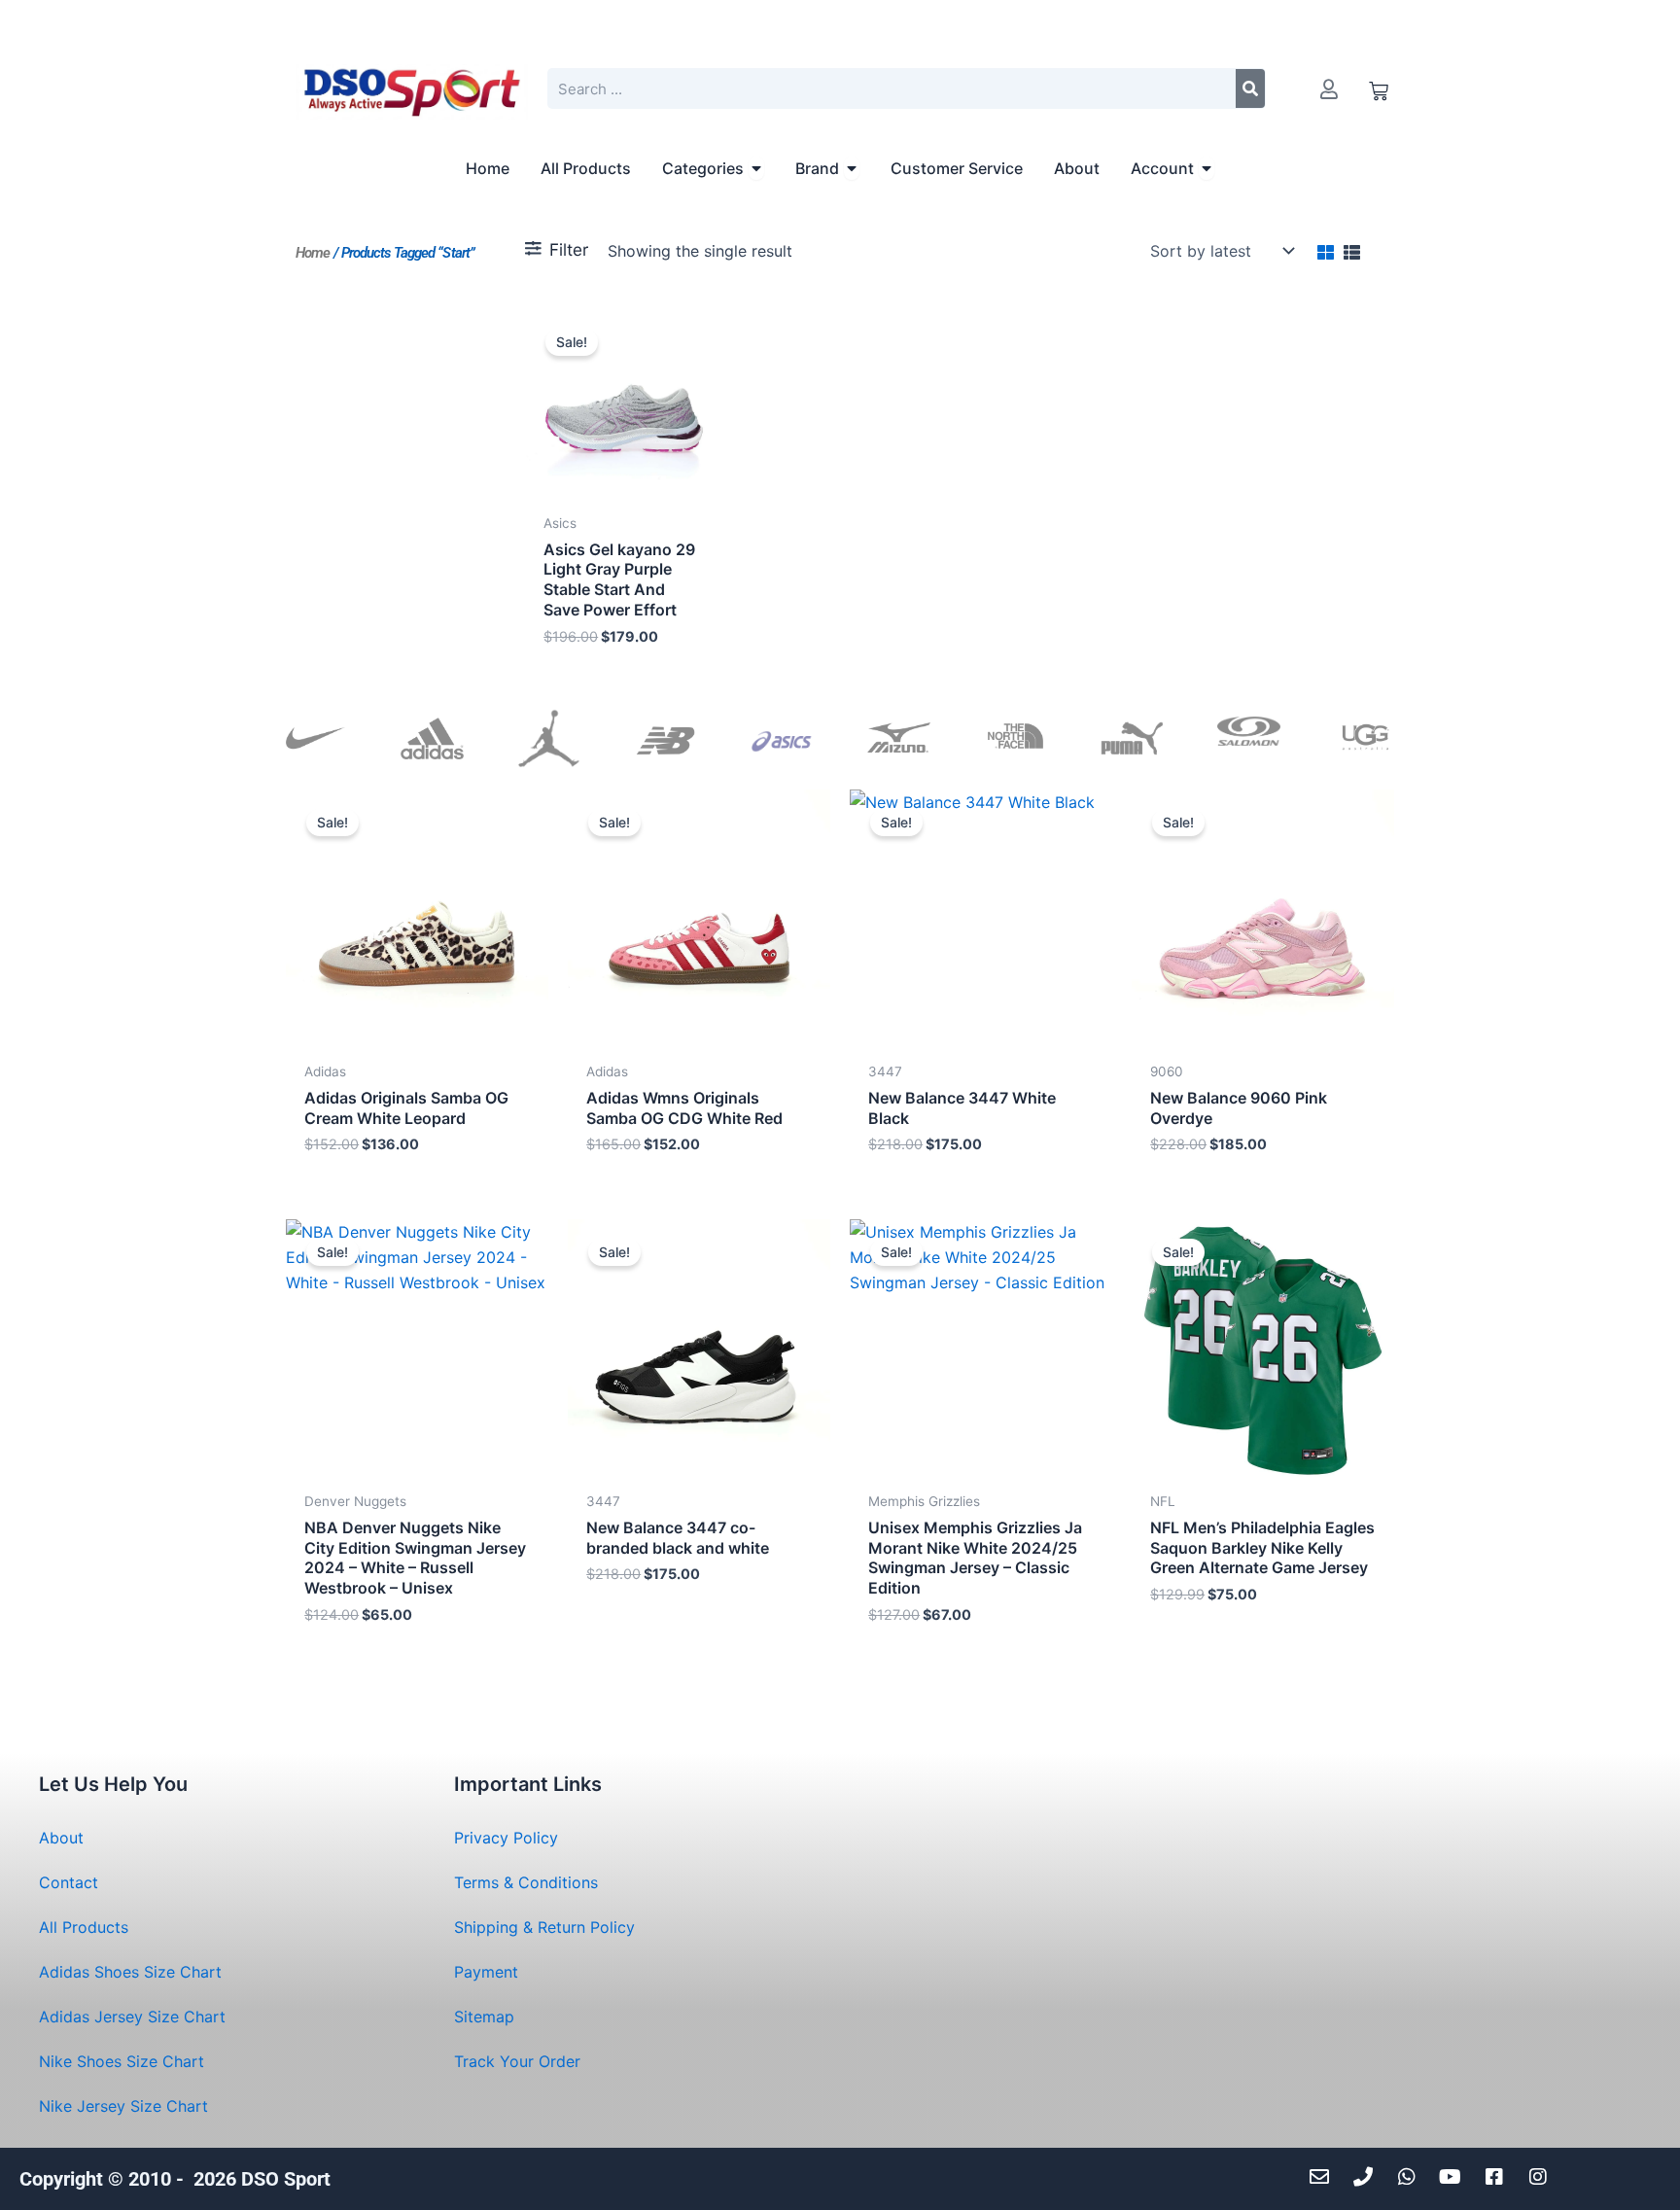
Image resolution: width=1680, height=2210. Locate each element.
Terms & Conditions (526, 1882)
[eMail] (1324, 2177)
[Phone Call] (1367, 2177)
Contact (69, 1882)
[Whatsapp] (1411, 2177)
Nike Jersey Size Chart (123, 2106)
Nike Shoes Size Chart (122, 2061)
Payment (486, 1972)
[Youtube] (1455, 2177)
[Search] (1250, 88)
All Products (84, 1927)
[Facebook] (1499, 2177)
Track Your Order (517, 2061)
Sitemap (484, 2017)
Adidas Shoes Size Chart (130, 1972)
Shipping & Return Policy (544, 1927)
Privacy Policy (506, 1838)
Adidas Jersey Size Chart (132, 2017)
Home (313, 253)
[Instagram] (1542, 2177)
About (61, 1838)
